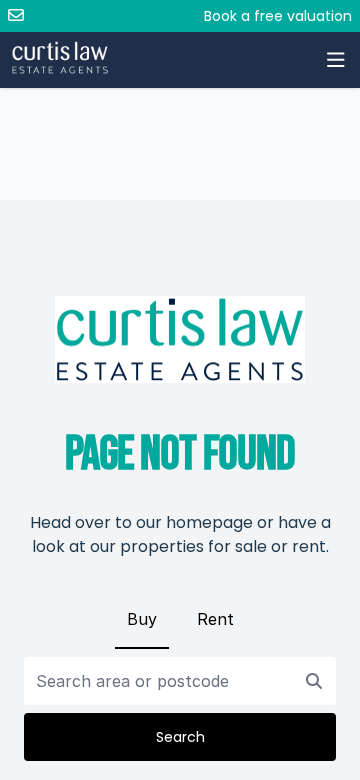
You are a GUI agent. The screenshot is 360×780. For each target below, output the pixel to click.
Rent (215, 619)
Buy (142, 619)
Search (180, 737)
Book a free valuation (278, 16)
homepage (209, 522)
